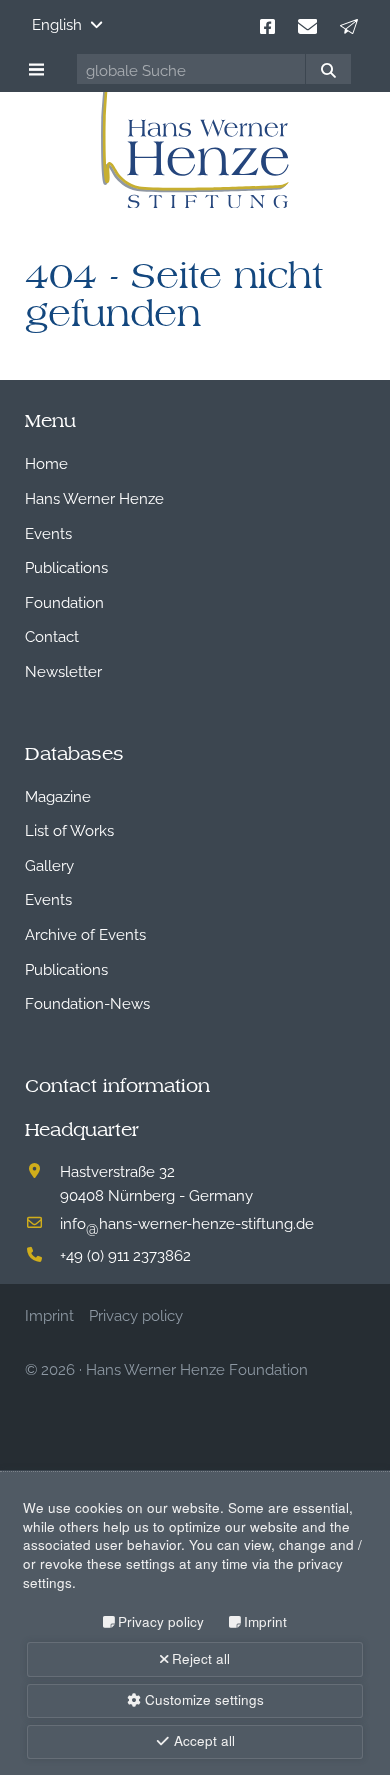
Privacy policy (161, 1621)
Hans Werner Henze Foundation (197, 1368)
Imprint (265, 1621)
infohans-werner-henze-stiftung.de (187, 1222)
